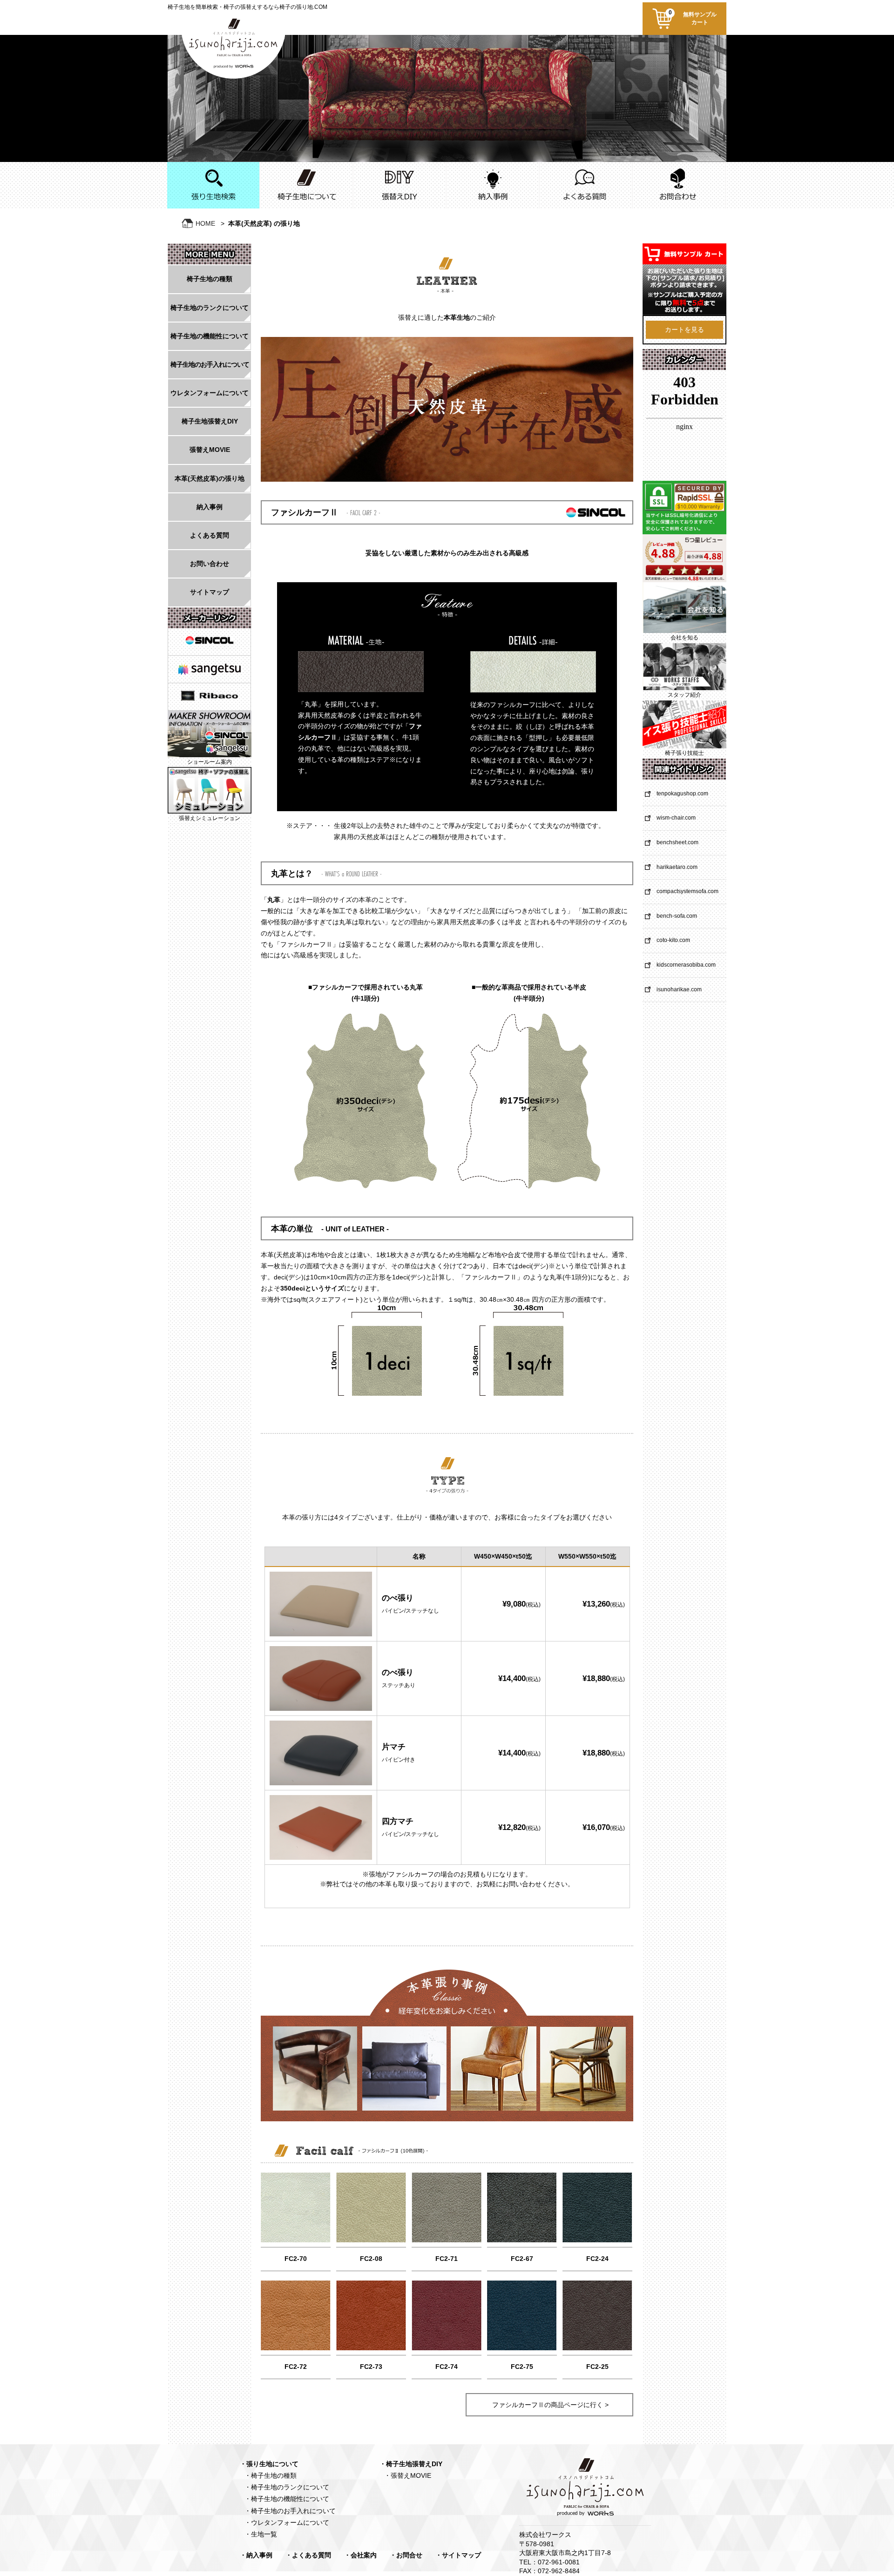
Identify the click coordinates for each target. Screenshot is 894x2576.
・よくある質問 (308, 2555)
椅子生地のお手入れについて (210, 364)
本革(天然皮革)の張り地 (210, 478)
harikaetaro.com (677, 867)
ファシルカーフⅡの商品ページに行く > (550, 2405)
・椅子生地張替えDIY (411, 2464)
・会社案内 (360, 2555)
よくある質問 (210, 535)
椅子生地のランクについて (210, 308)
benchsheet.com (677, 842)
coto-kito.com (673, 940)
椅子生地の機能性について (210, 336)
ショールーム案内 (210, 762)
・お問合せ (406, 2555)
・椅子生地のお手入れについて (290, 2511)
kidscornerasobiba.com (686, 965)
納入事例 (210, 507)
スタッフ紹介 (684, 695)
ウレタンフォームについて (210, 393)
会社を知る (684, 638)
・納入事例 (256, 2555)
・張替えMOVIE (408, 2475)
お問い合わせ (210, 564)
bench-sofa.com (677, 916)
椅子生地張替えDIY (210, 421)
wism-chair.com (676, 818)
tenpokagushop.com (682, 794)
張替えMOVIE (210, 450)
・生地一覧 (261, 2534)
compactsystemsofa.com (687, 891)
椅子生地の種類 (210, 279)
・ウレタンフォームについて (287, 2522)
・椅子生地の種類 (271, 2475)
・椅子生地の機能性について (287, 2499)
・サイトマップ (458, 2555)
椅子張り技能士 (684, 753)
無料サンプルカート (693, 17)
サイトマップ (210, 592)
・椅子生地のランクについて (287, 2487)
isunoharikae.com (679, 989)
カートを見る (684, 330)
